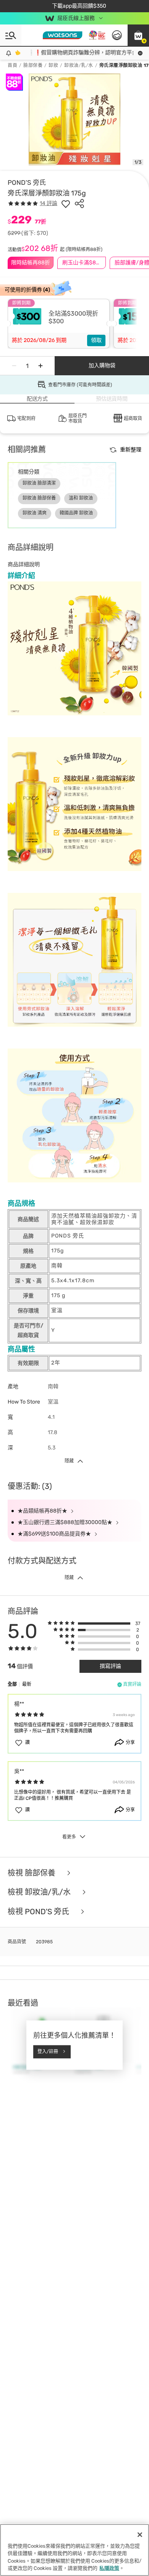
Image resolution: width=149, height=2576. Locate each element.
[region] (74, 2550)
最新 (27, 1684)
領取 (96, 340)
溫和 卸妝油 (81, 498)
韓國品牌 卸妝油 (76, 513)
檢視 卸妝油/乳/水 (40, 1892)
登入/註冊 (48, 2052)
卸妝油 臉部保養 (39, 498)
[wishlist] (66, 204)
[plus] (40, 366)
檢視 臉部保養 (32, 1873)
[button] (138, 35)
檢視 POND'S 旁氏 (39, 1912)
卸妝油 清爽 (35, 513)
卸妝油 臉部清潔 (39, 483)
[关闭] (140, 2535)
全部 (12, 1684)
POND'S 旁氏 (27, 182)
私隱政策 (109, 2568)
